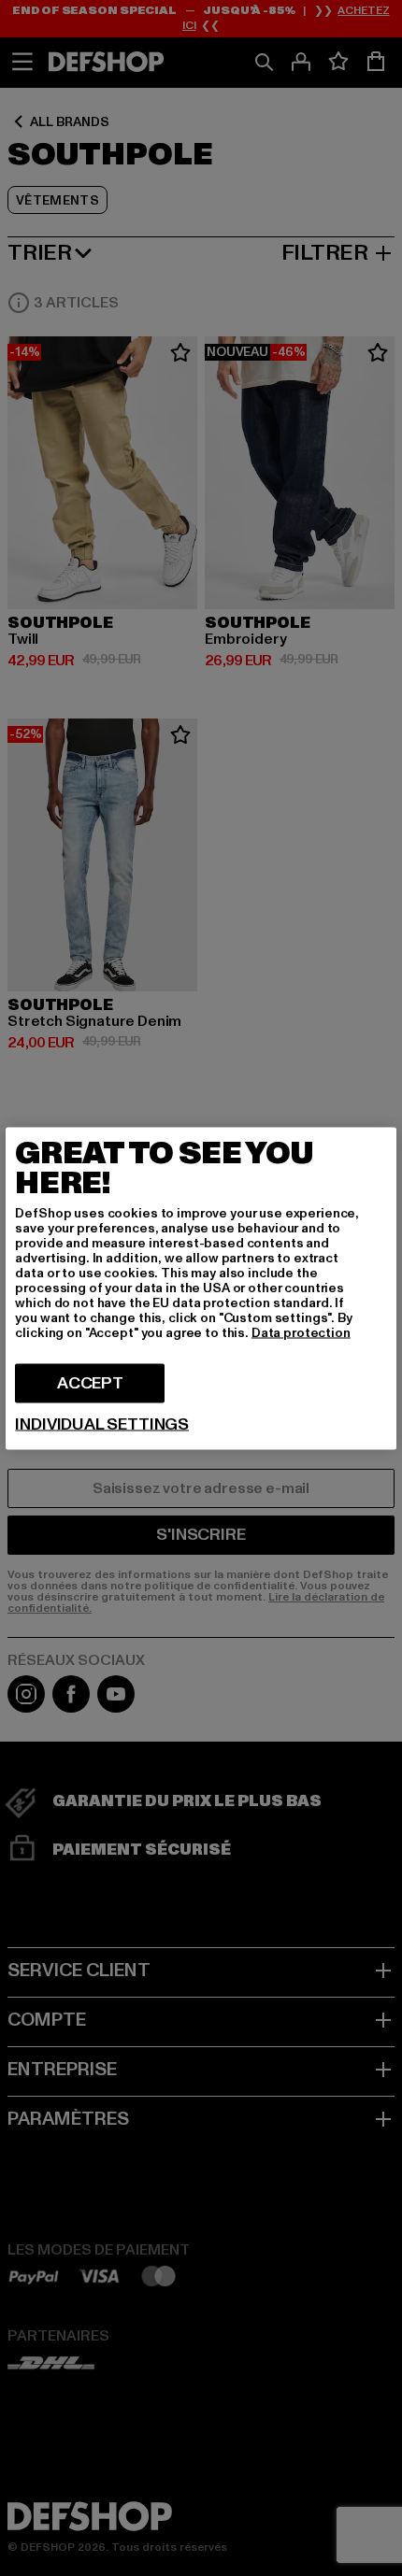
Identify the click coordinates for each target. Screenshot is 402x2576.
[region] (201, 1288)
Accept (90, 1382)
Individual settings (102, 1424)
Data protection (301, 1332)
